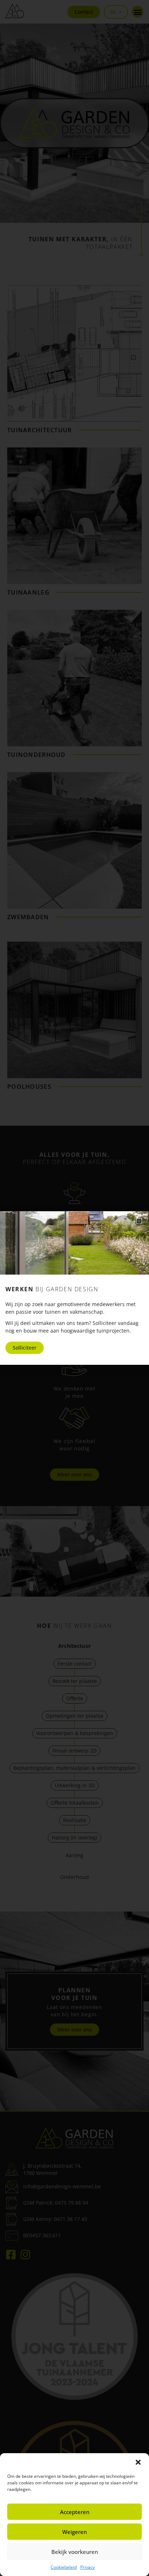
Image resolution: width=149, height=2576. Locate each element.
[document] (74, 1288)
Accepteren (75, 2512)
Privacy (88, 2567)
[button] (138, 2462)
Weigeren (74, 2532)
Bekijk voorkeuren (75, 2552)
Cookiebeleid (64, 2567)
